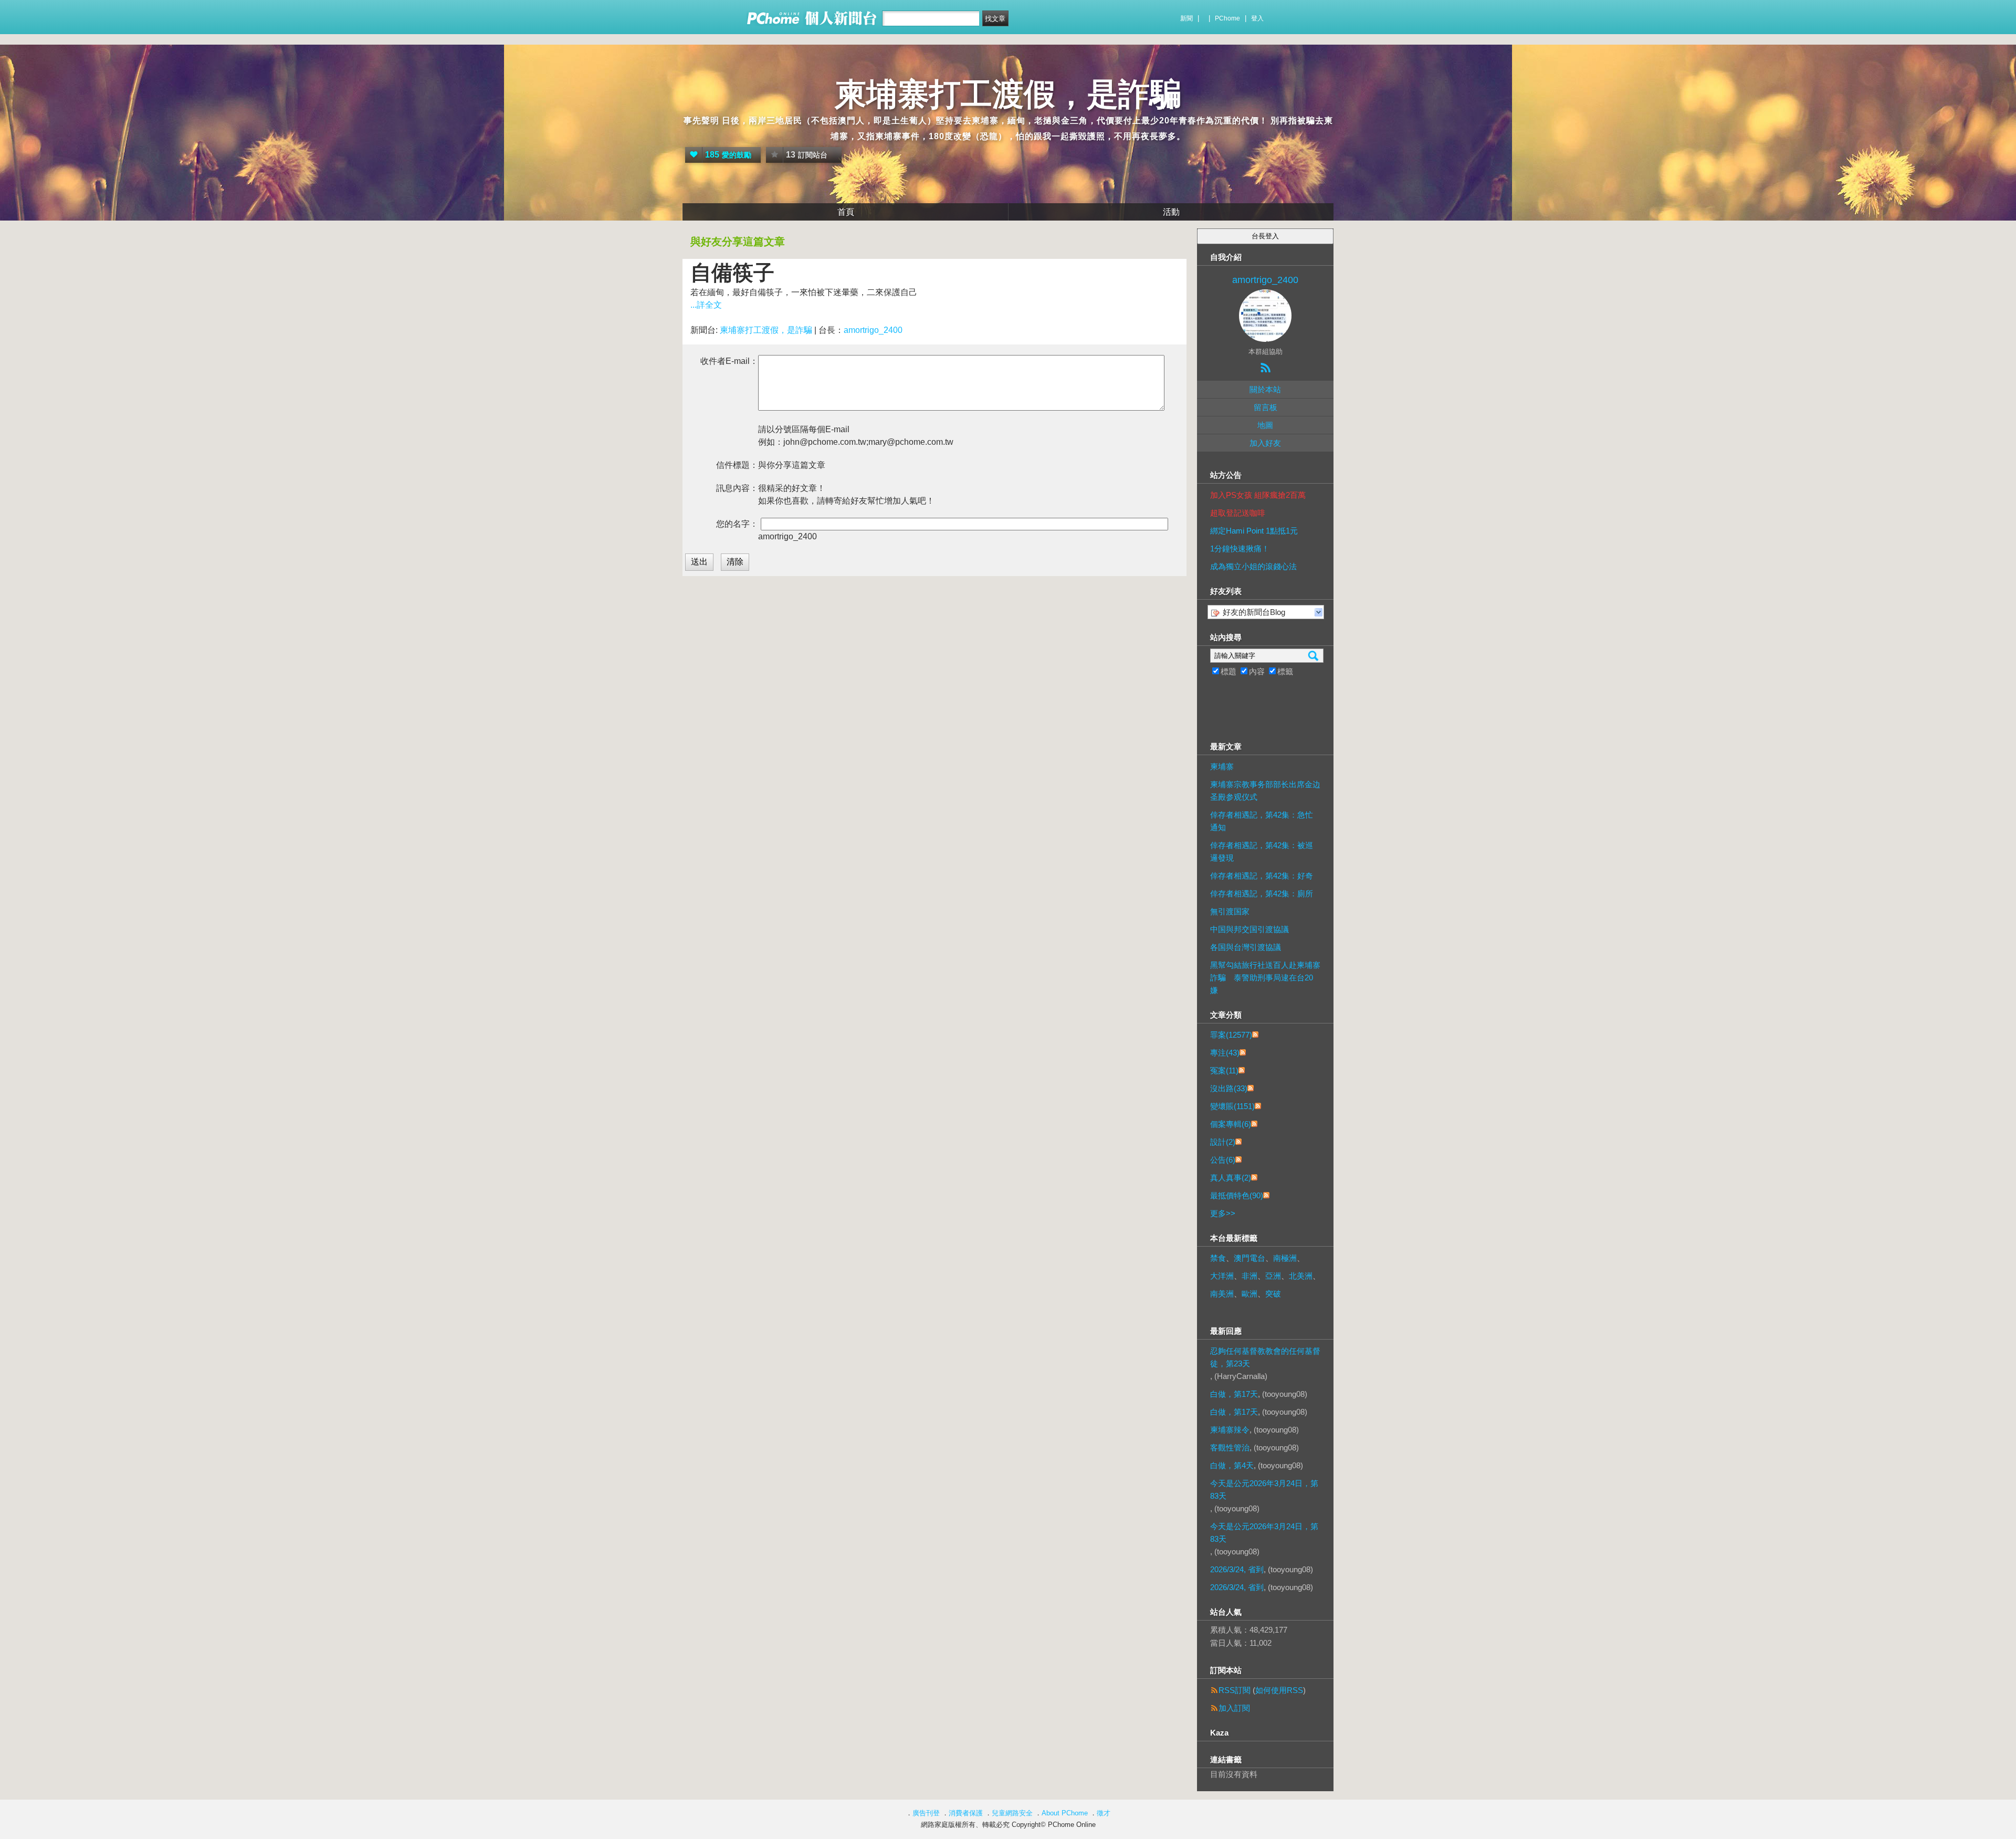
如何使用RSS (1279, 1690)
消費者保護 (966, 1813)
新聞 (1186, 18)
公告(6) (1223, 1160)
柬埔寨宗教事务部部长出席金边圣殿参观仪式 (1265, 791)
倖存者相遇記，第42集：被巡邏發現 (1262, 851)
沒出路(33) (1229, 1088)
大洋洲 (1222, 1276)
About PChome (1065, 1813)
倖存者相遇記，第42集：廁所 (1262, 894)
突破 (1273, 1294)
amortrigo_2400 (873, 330)
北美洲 (1301, 1276)
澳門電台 (1249, 1258)
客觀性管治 (1230, 1448)
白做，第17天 (1234, 1394)
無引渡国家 (1230, 911)
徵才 (1104, 1813)
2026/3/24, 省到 (1237, 1569)
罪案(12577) (1231, 1035)
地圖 (1265, 425)
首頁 (846, 212)
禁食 (1218, 1258)
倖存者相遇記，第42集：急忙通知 (1262, 821)
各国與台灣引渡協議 (1246, 947)
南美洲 (1222, 1294)
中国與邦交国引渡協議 (1249, 929)
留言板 (1266, 407)
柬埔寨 (1222, 766)
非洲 (1249, 1276)
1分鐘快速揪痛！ (1240, 548)
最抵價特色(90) (1237, 1195)
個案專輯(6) (1231, 1124)
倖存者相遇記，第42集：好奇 (1262, 876)
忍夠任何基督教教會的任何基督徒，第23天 (1265, 1357)
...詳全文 (706, 305)
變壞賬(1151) (1232, 1106)
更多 (1223, 1213)
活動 (1171, 212)
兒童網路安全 (1012, 1813)
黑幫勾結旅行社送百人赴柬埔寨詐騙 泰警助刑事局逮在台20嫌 (1265, 978)
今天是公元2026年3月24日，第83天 (1264, 1490)
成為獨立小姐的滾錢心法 (1253, 566)
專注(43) (1225, 1053)
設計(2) (1223, 1142)
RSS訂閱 (1235, 1690)
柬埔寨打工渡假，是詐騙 (1008, 94)
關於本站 (1265, 389)
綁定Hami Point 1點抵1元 (1254, 531)
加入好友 (1265, 443)
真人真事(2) (1231, 1178)
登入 (1257, 18)
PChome (1227, 18)
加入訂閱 (1234, 1708)
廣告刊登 (926, 1813)
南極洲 (1285, 1258)
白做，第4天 (1232, 1465)
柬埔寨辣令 (1230, 1430)
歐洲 (1249, 1294)
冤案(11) (1224, 1070)
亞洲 (1273, 1276)
